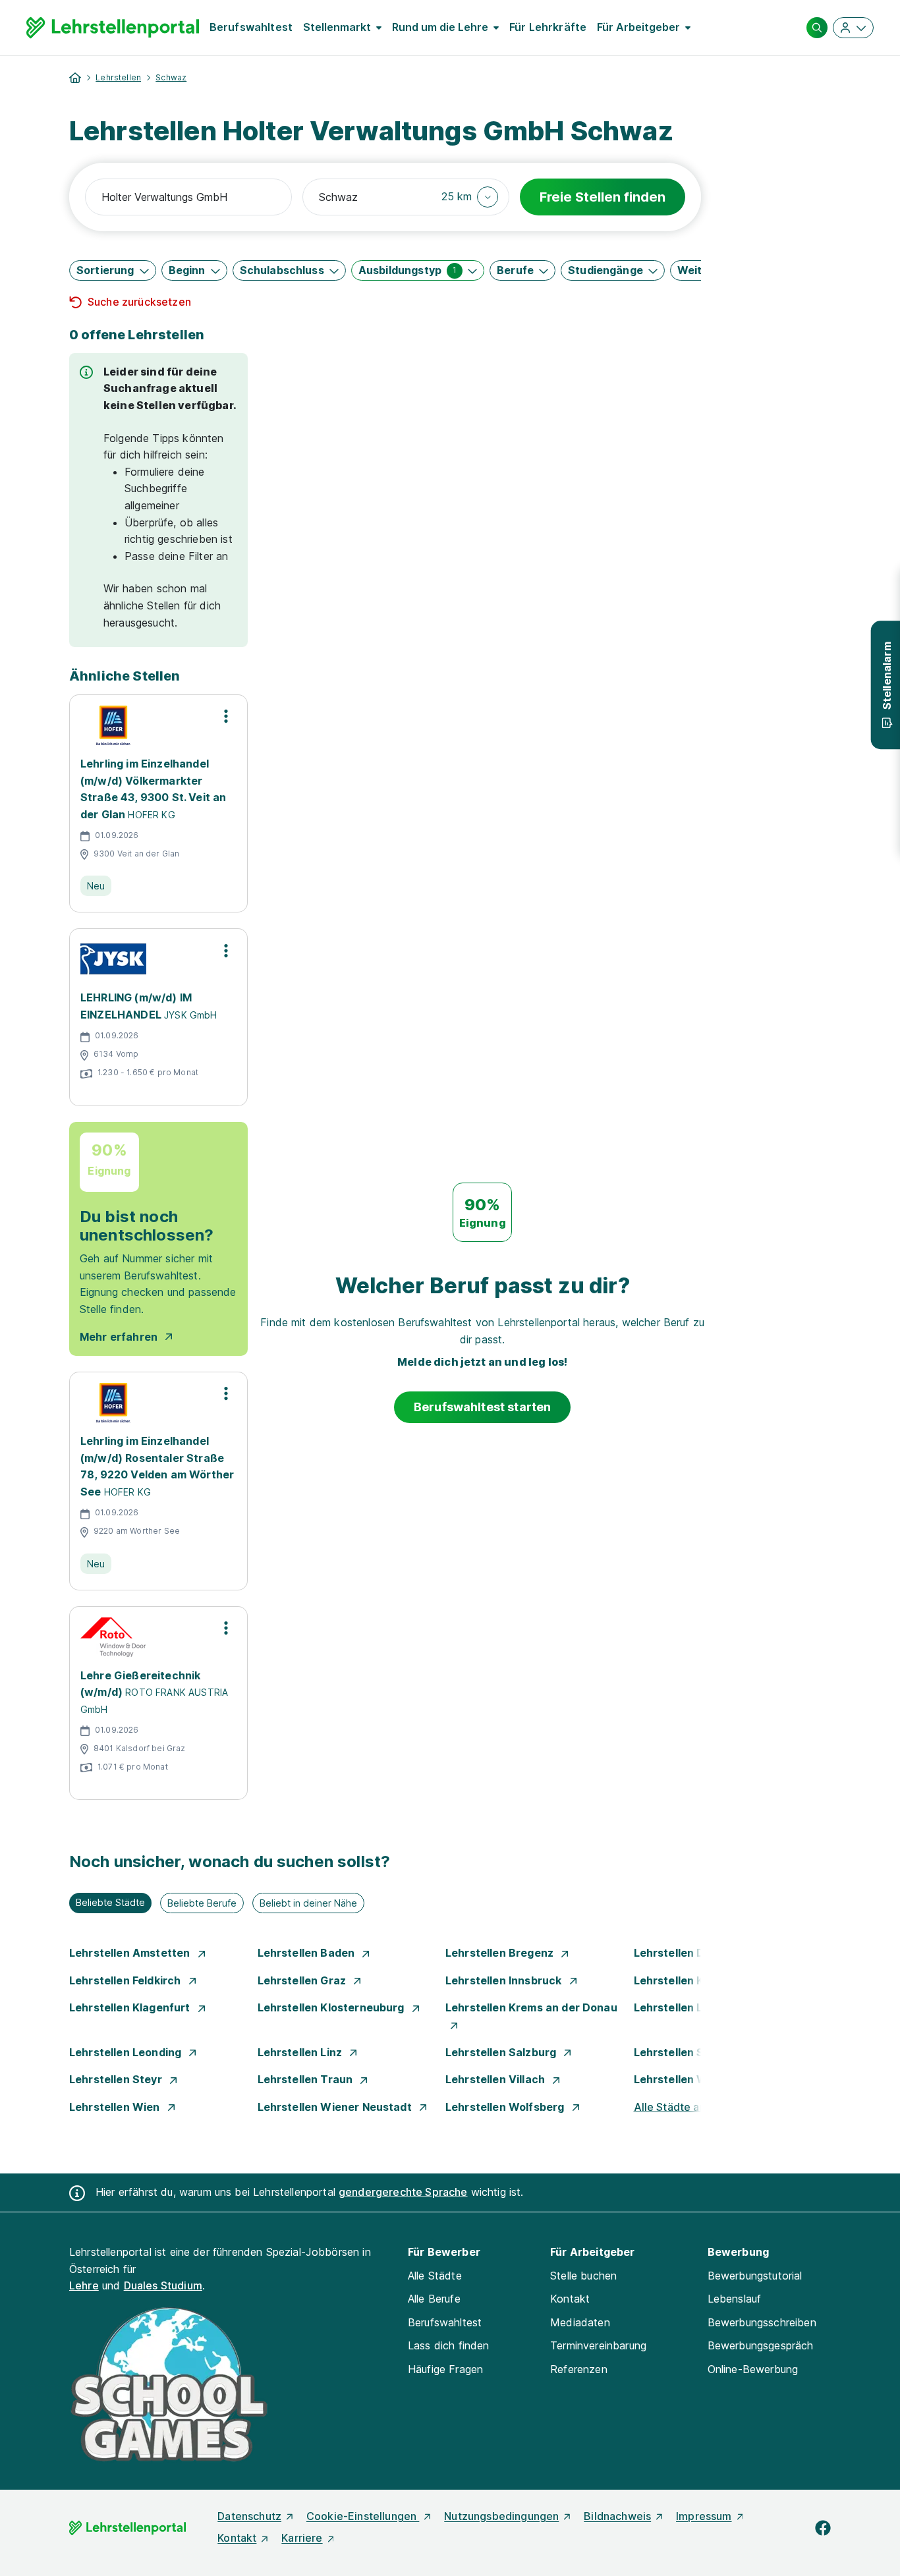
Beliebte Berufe (202, 1903)
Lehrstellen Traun (307, 2079)
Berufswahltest (251, 27)
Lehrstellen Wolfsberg (506, 2107)
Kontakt (570, 2299)
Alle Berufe (434, 2299)
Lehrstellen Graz (303, 1980)
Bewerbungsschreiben (762, 2322)
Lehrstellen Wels (680, 2079)
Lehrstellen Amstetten (131, 1953)
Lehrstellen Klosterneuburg (332, 2007)
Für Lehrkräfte (548, 27)
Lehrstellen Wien (116, 2107)
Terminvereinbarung (598, 2345)
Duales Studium (163, 2285)
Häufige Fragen (445, 2369)
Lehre (84, 2285)
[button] (470, 197)
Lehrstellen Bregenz (501, 1953)
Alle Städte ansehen (685, 2107)
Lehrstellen (118, 77)
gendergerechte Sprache (403, 2192)
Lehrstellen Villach (496, 2079)
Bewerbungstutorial (755, 2276)
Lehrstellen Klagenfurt (131, 2007)
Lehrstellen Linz (301, 2052)
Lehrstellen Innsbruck (505, 1980)
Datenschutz (249, 2516)
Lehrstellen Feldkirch (127, 1980)
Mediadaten (580, 2322)
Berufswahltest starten (483, 1407)
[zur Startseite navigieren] (75, 78)
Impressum (704, 2516)
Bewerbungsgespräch (761, 2345)
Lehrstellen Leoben (687, 2007)
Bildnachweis (617, 2516)
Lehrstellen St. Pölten (692, 2052)
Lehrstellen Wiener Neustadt (336, 2107)
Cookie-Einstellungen (363, 2516)
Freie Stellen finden (603, 197)
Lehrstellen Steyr (117, 2079)
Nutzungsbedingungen (501, 2516)
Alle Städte (435, 2276)
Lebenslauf (735, 2299)
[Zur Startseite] (113, 28)
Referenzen (579, 2369)
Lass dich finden (449, 2345)
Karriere (302, 2538)
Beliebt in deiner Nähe (308, 1903)
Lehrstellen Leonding (127, 2052)
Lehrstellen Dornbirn (690, 1953)
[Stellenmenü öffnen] (226, 716)
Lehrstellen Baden (308, 1953)
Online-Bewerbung (753, 2369)
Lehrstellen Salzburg (502, 2052)
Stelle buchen (583, 2276)
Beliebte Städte (110, 1902)
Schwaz (171, 77)
